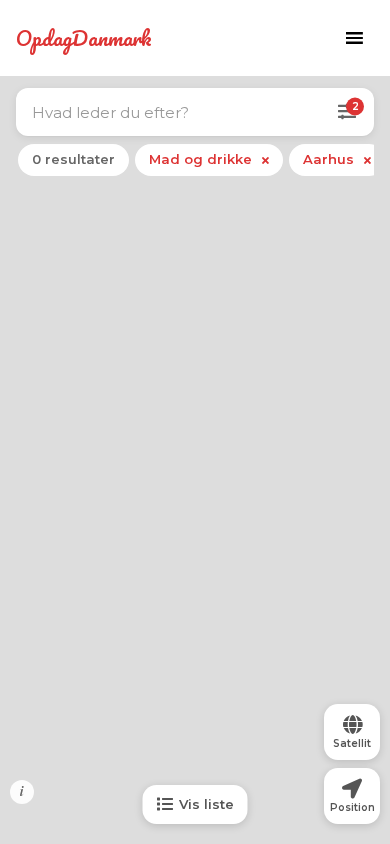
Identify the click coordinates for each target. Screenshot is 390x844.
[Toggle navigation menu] (354, 38)
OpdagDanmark (84, 38)
